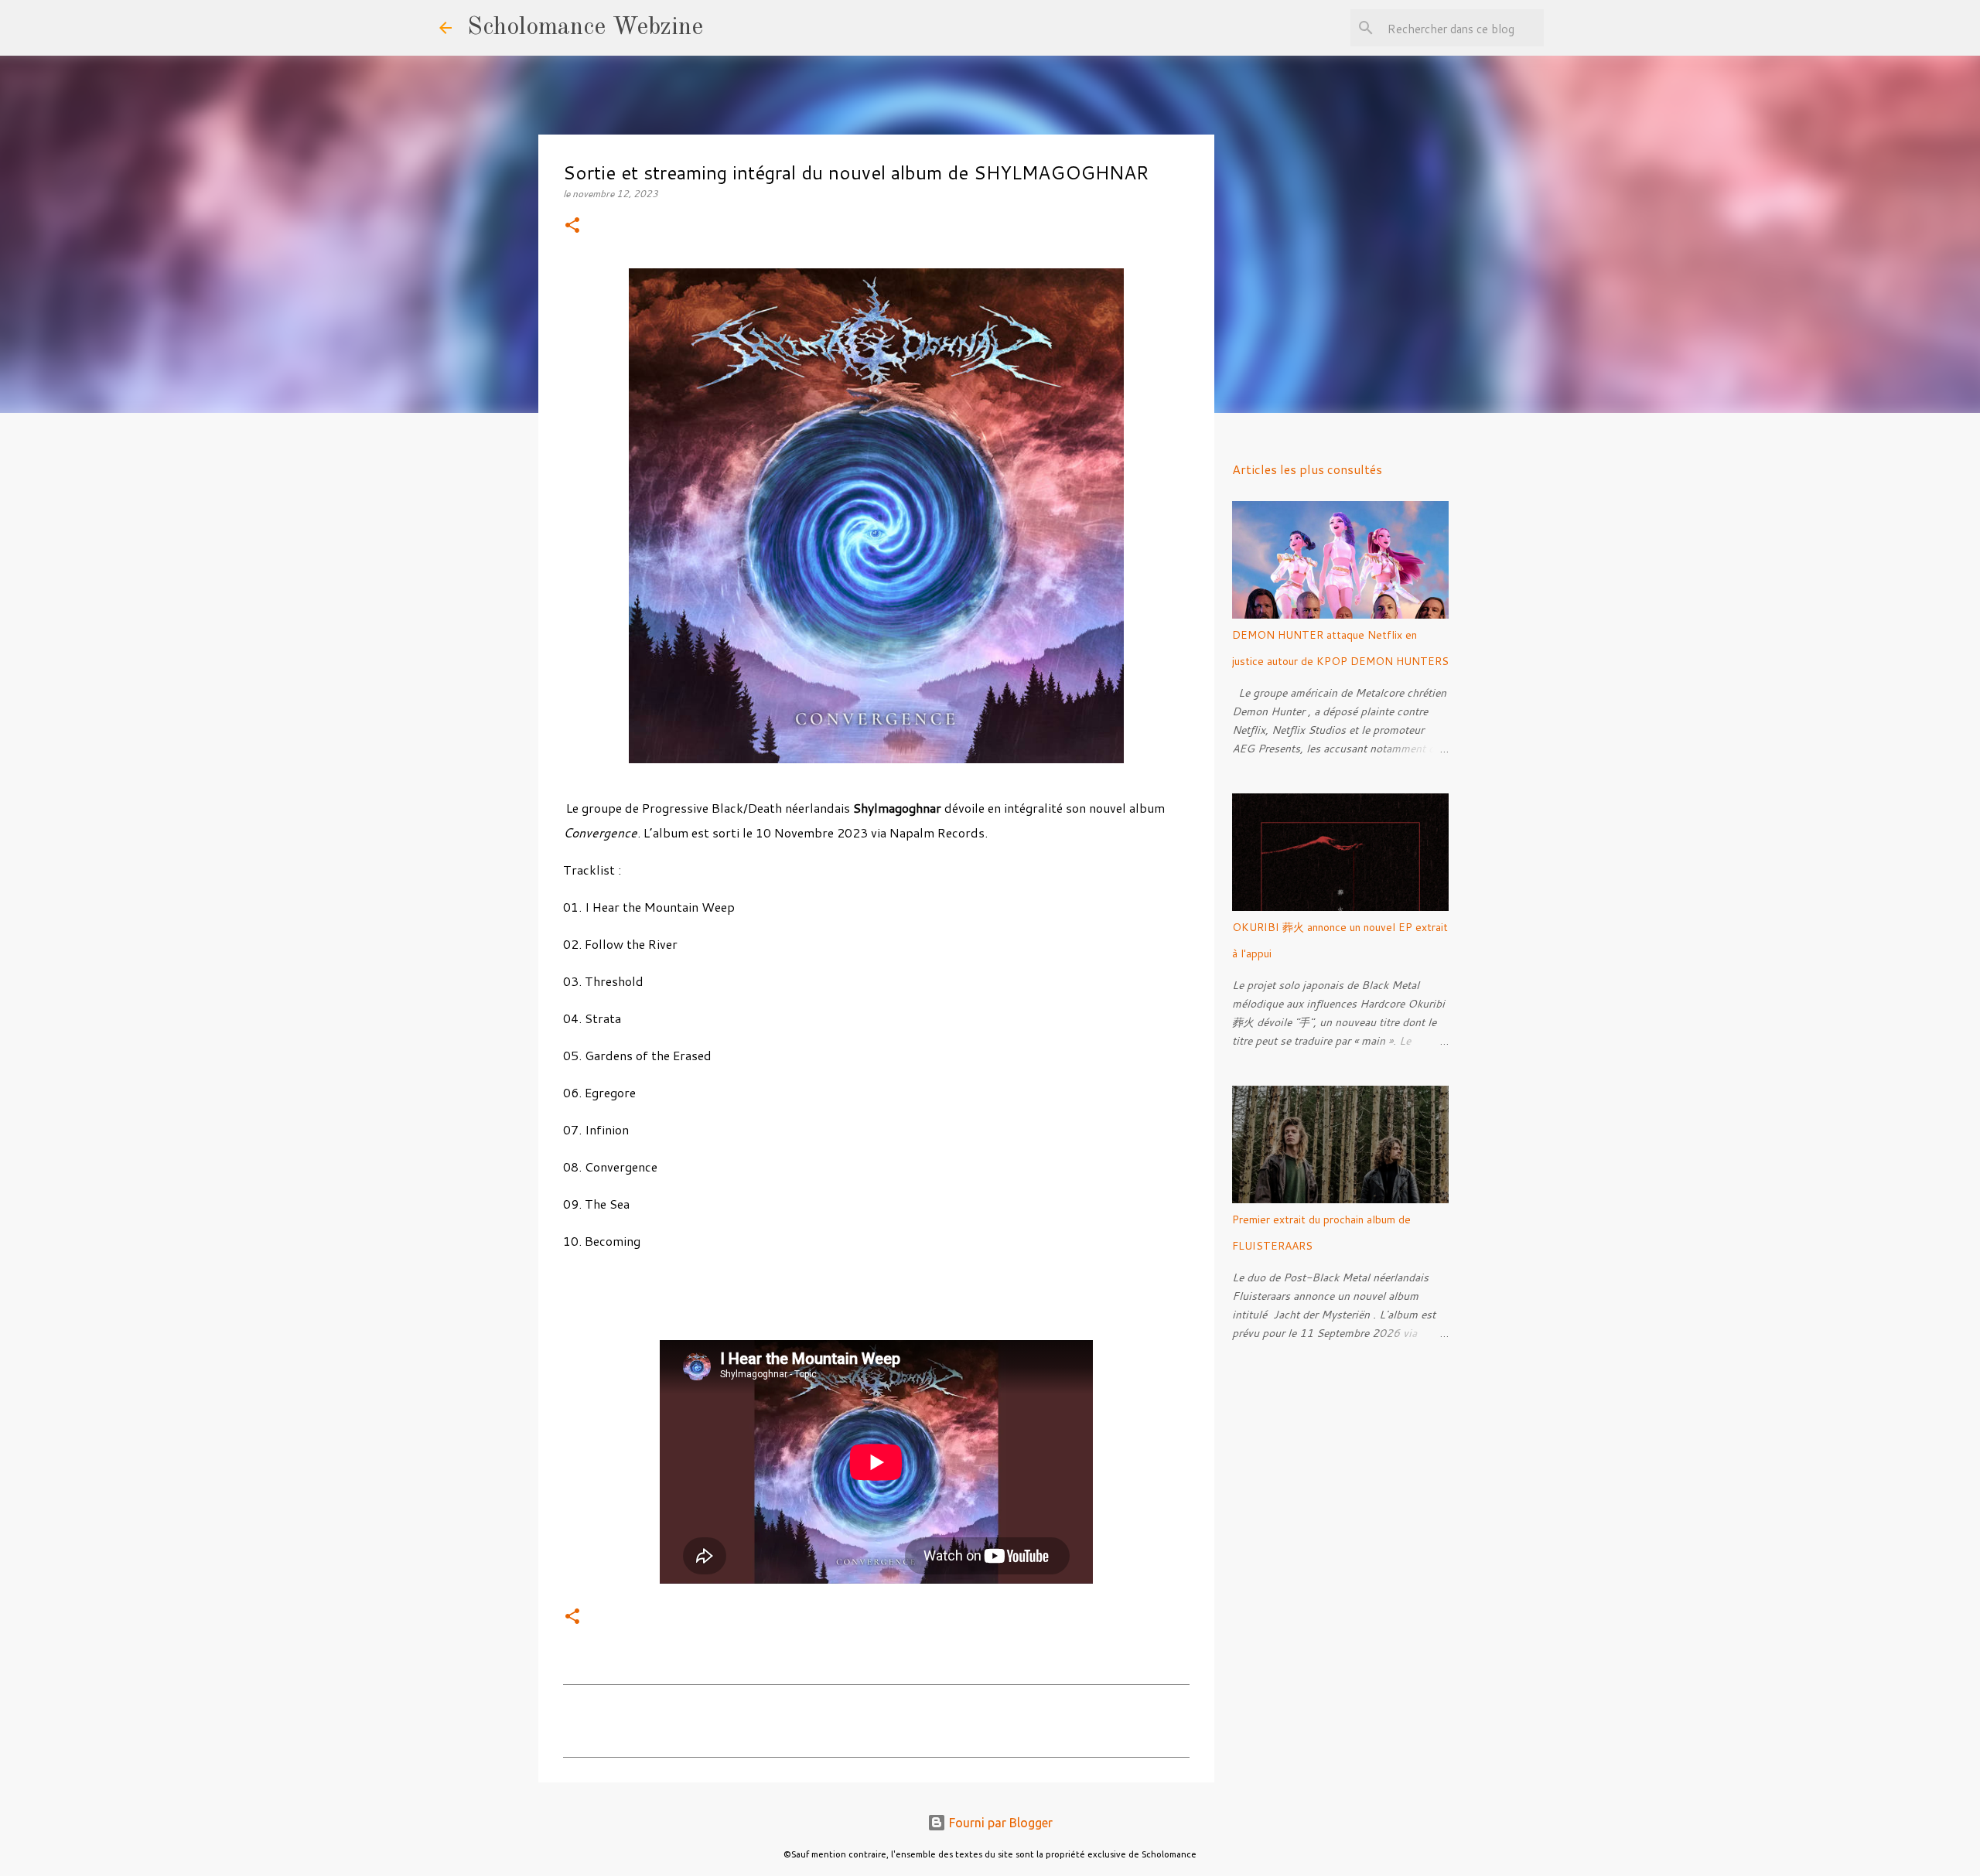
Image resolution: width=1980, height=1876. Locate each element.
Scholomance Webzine (585, 28)
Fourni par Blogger (999, 1823)
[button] (572, 226)
